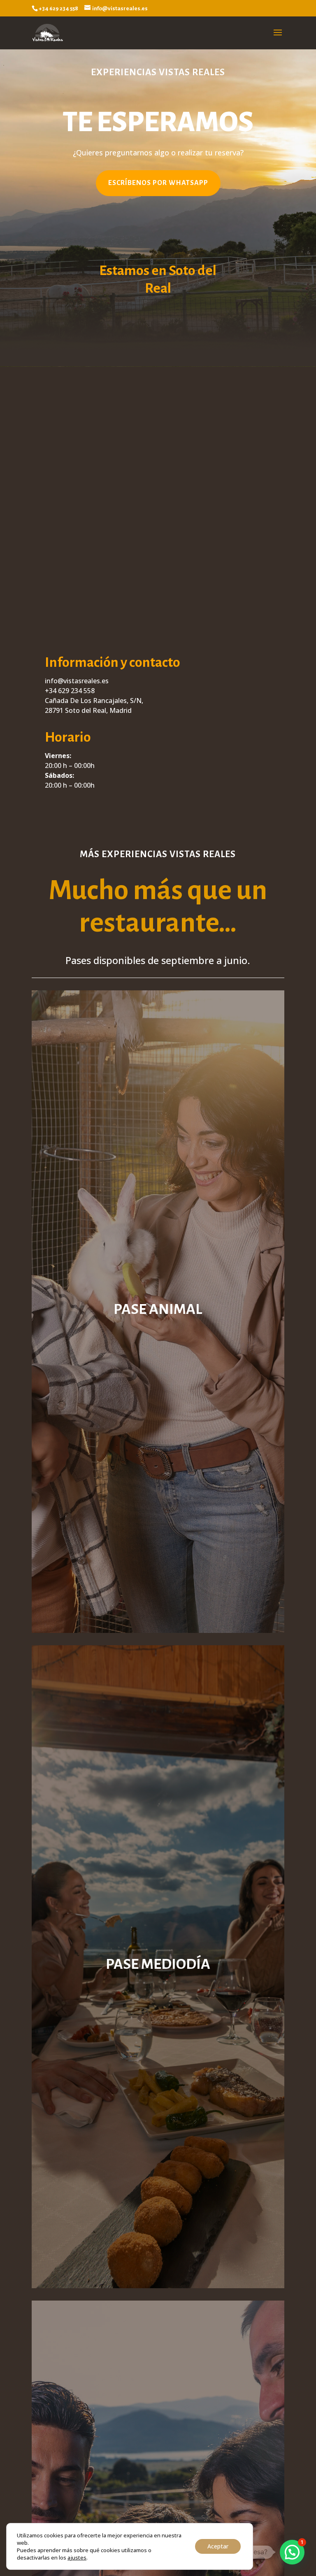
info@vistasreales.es (77, 681)
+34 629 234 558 (70, 691)
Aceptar (218, 2546)
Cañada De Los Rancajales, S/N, (94, 701)
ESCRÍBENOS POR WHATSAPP (158, 183)
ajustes (77, 2558)
